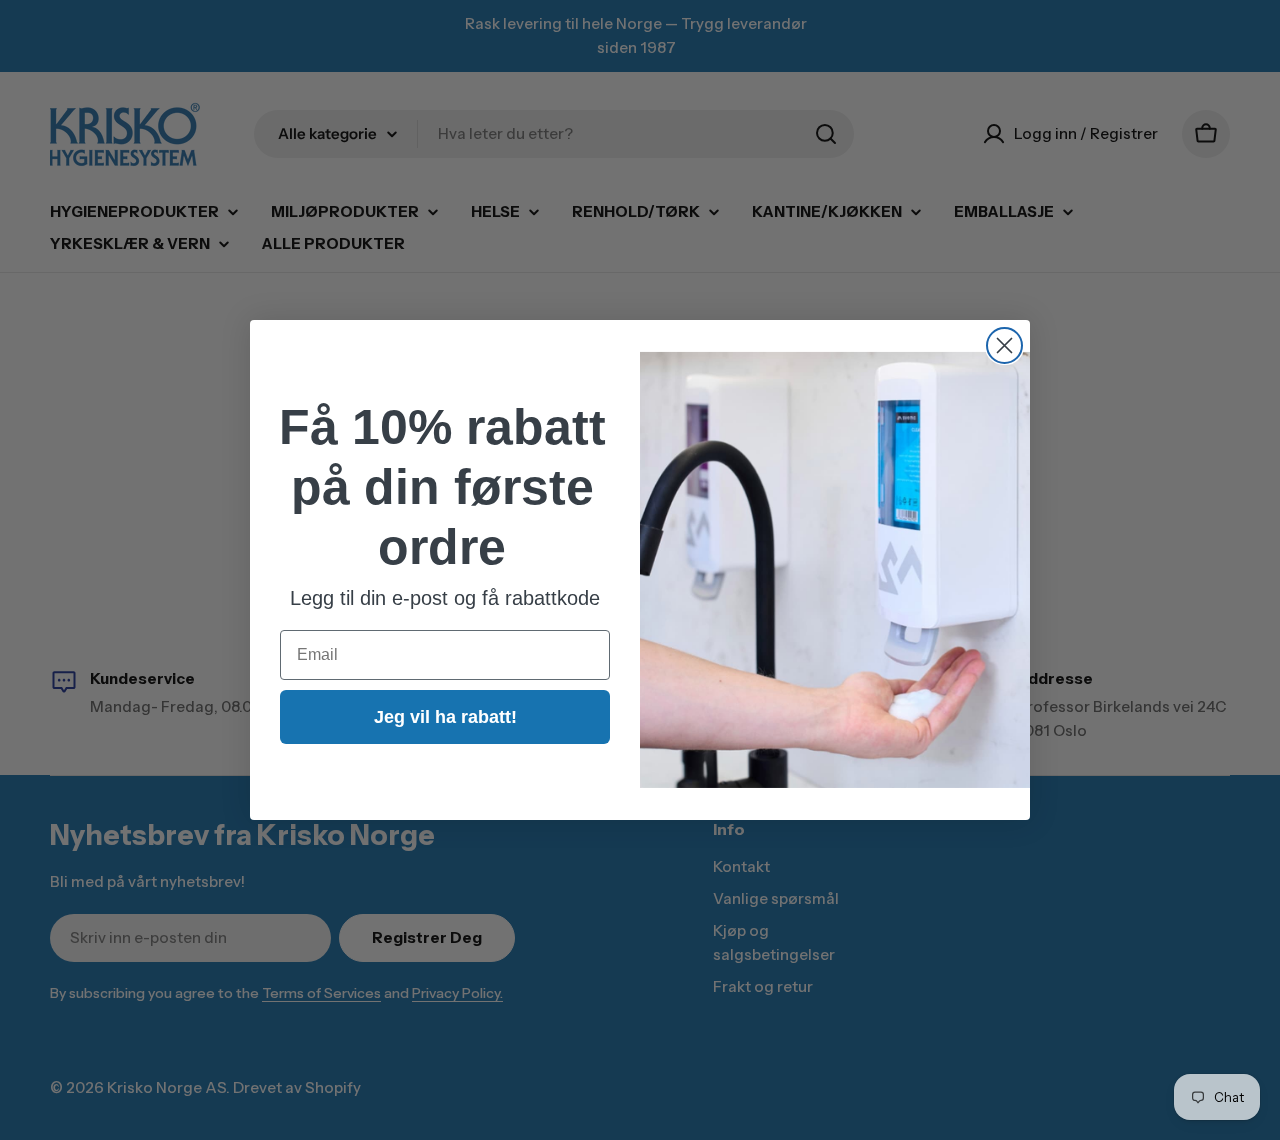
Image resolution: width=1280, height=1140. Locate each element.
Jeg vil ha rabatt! (445, 717)
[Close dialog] (1004, 345)
